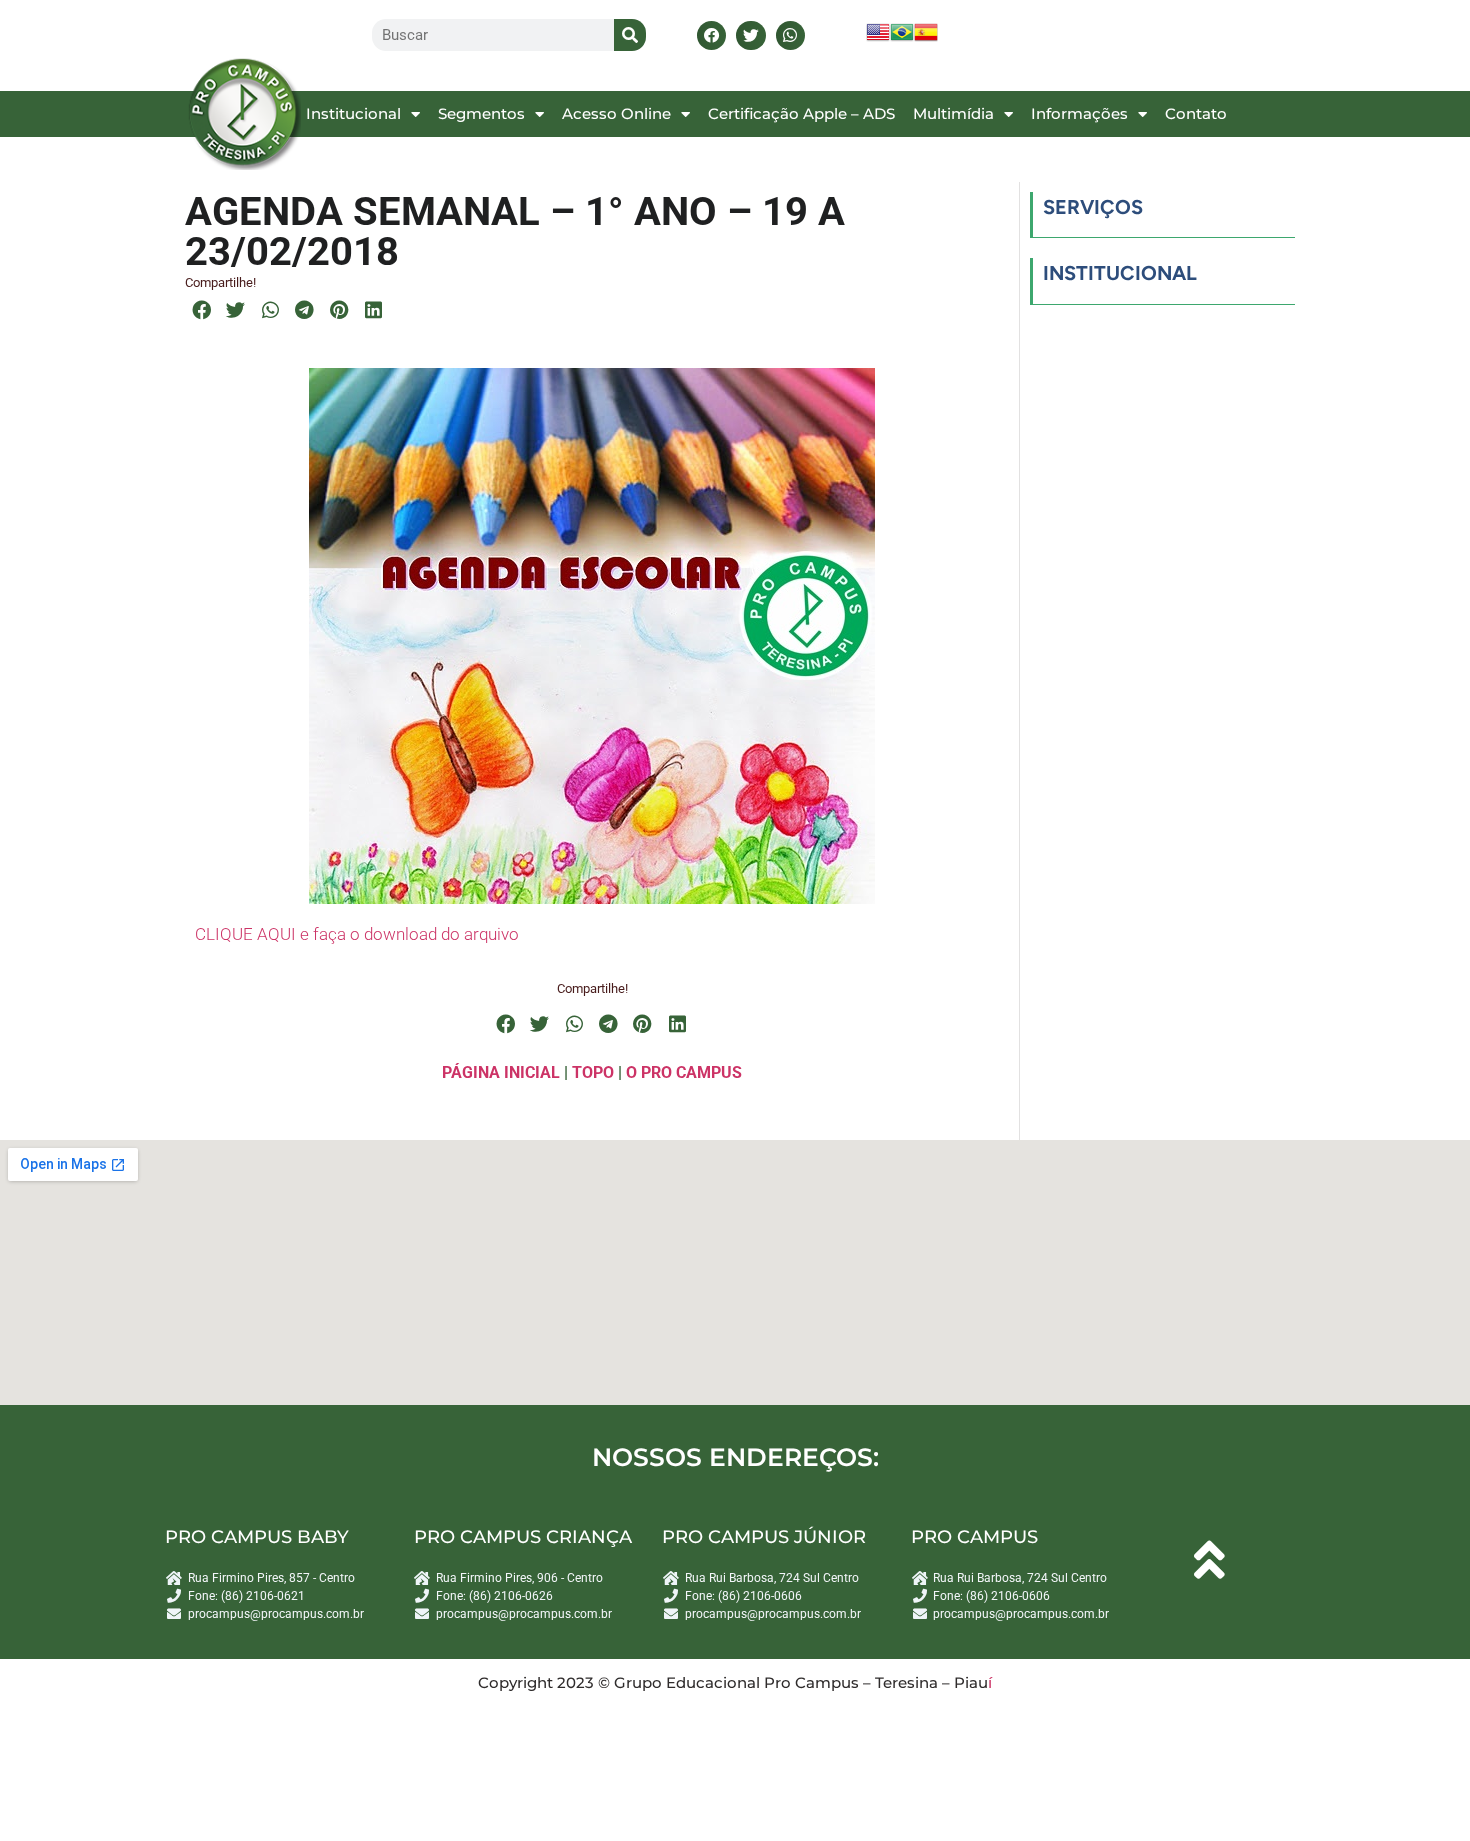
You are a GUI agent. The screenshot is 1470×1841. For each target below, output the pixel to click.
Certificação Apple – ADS (801, 113)
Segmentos (481, 113)
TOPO (593, 1072)
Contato (1196, 113)
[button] (711, 35)
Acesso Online (616, 113)
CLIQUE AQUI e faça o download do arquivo (357, 934)
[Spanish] (926, 38)
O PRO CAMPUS (684, 1072)
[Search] (630, 35)
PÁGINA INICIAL (501, 1072)
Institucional (353, 113)
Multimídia (953, 113)
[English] (878, 38)
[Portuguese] (902, 38)
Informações (1079, 113)
